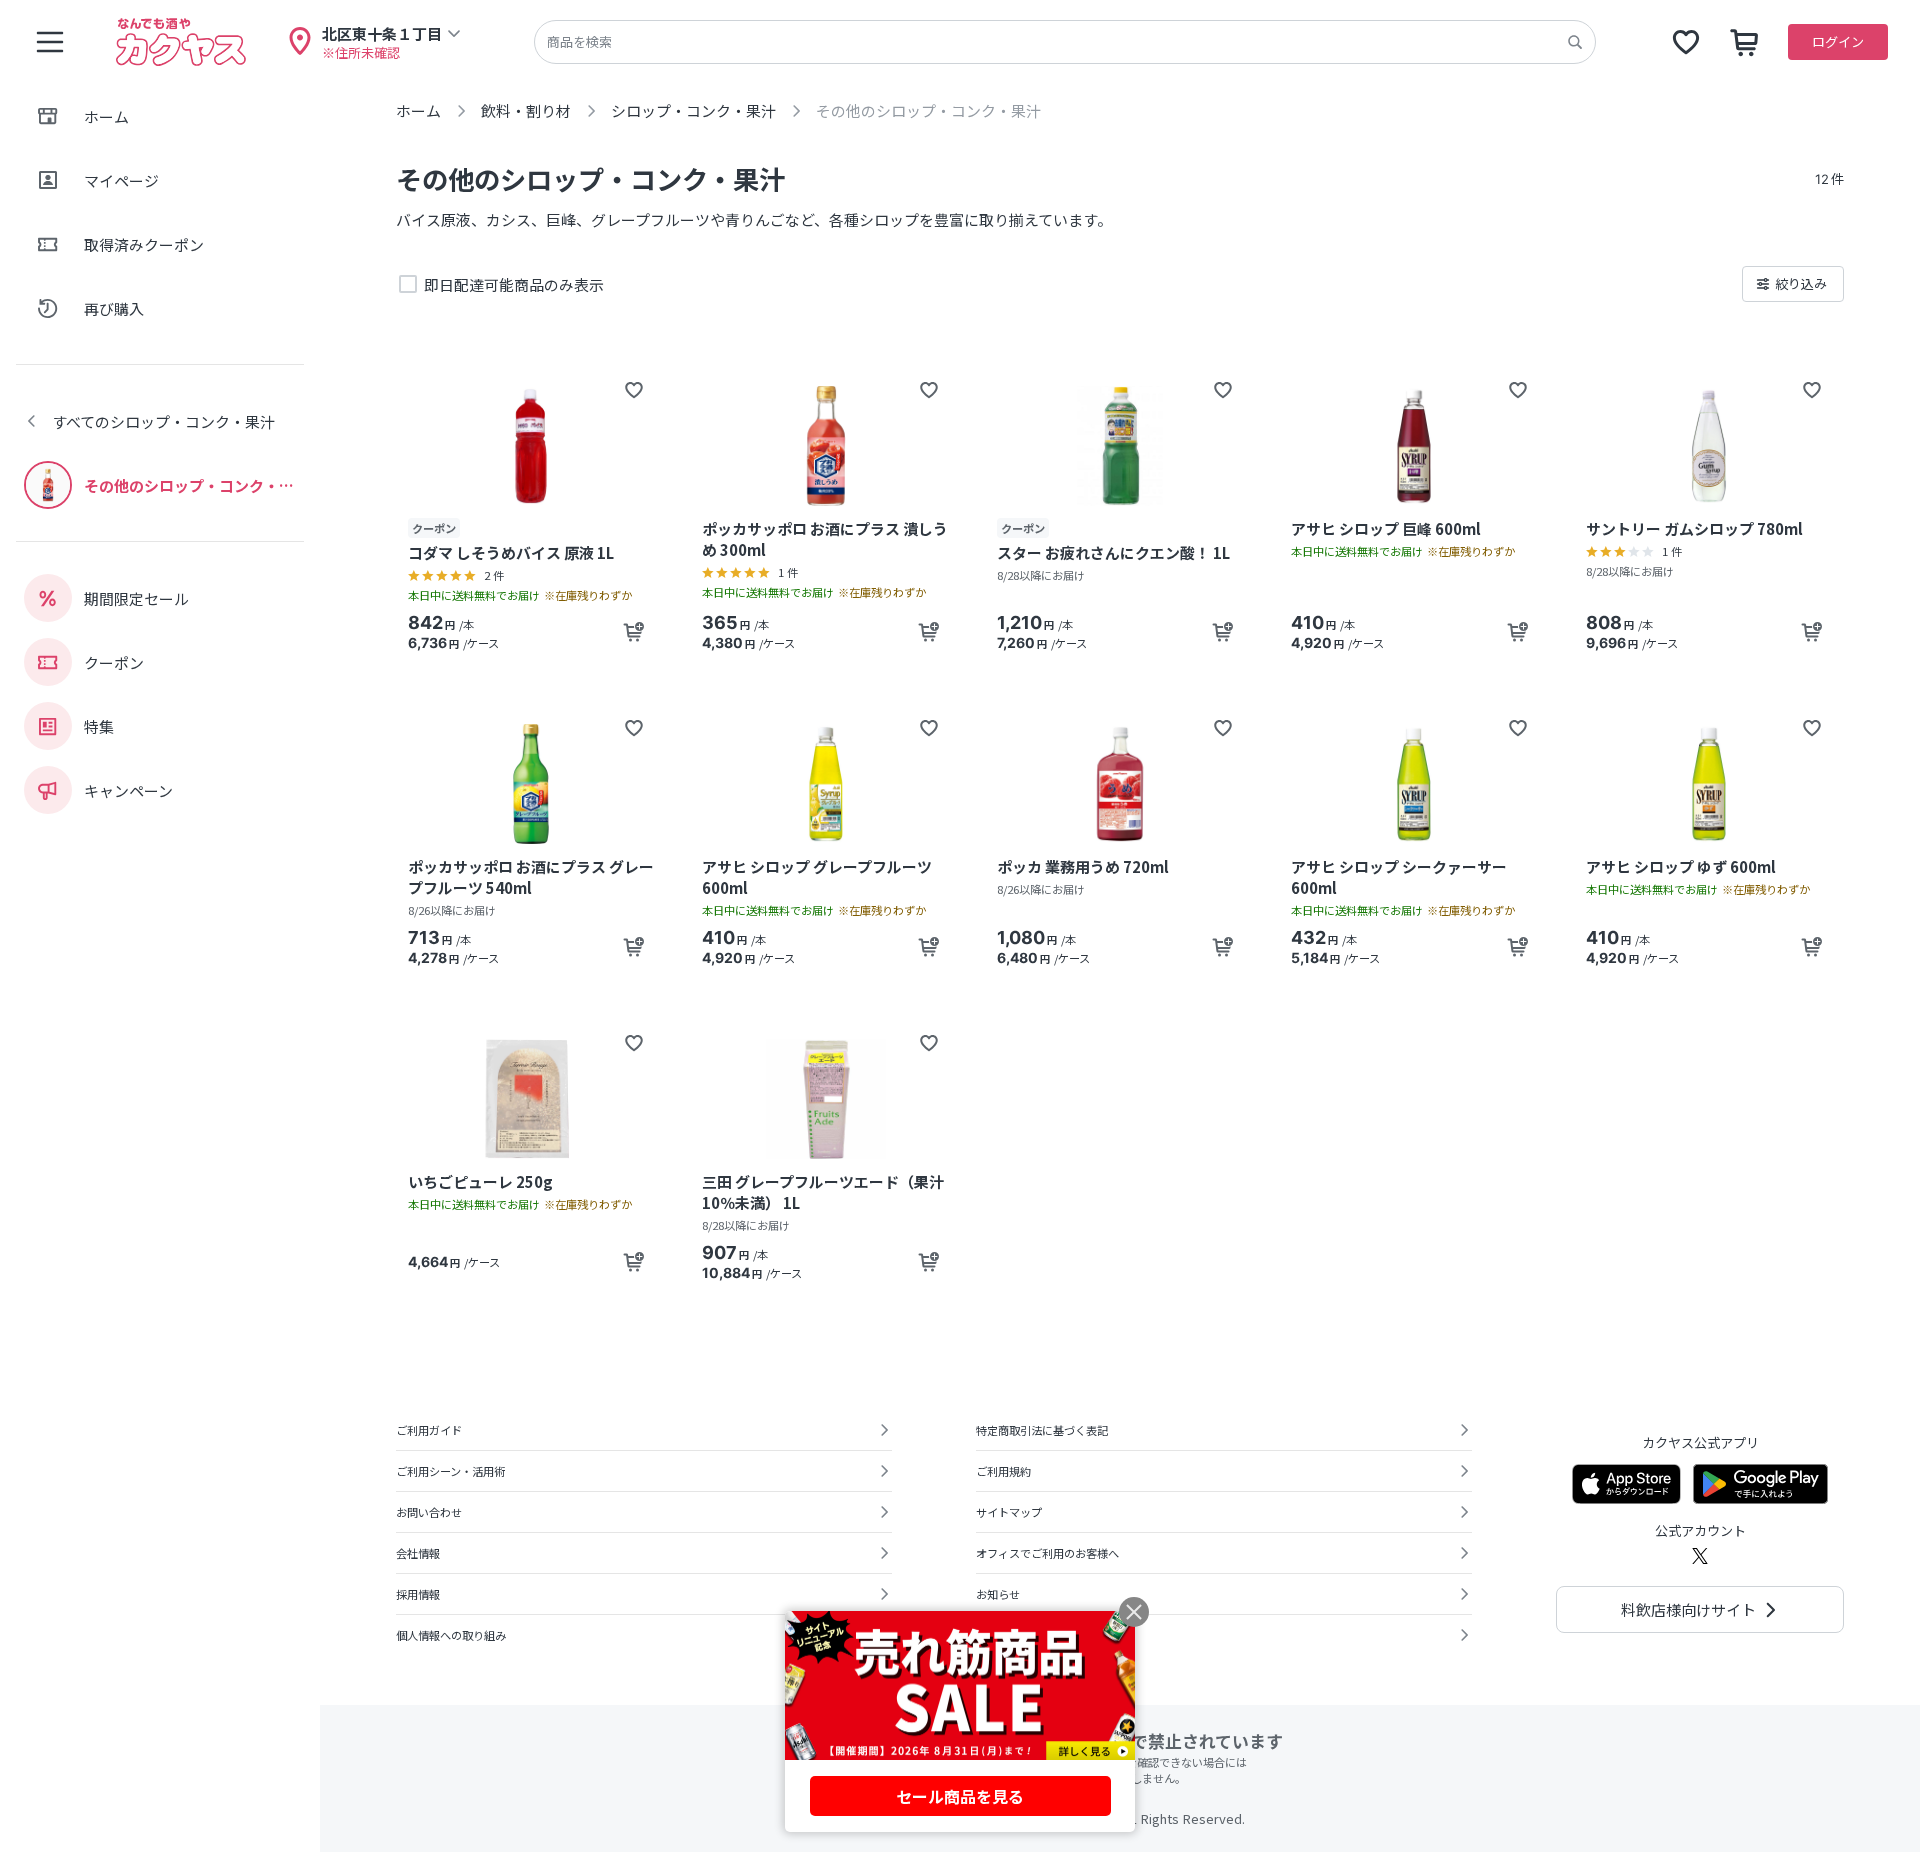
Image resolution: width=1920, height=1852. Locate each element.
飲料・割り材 (526, 110)
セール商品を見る (960, 1796)
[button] (634, 390)
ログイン (1838, 41)
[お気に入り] (1686, 42)
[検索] (1575, 42)
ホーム (418, 110)
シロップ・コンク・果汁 (693, 110)
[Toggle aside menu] (50, 42)
